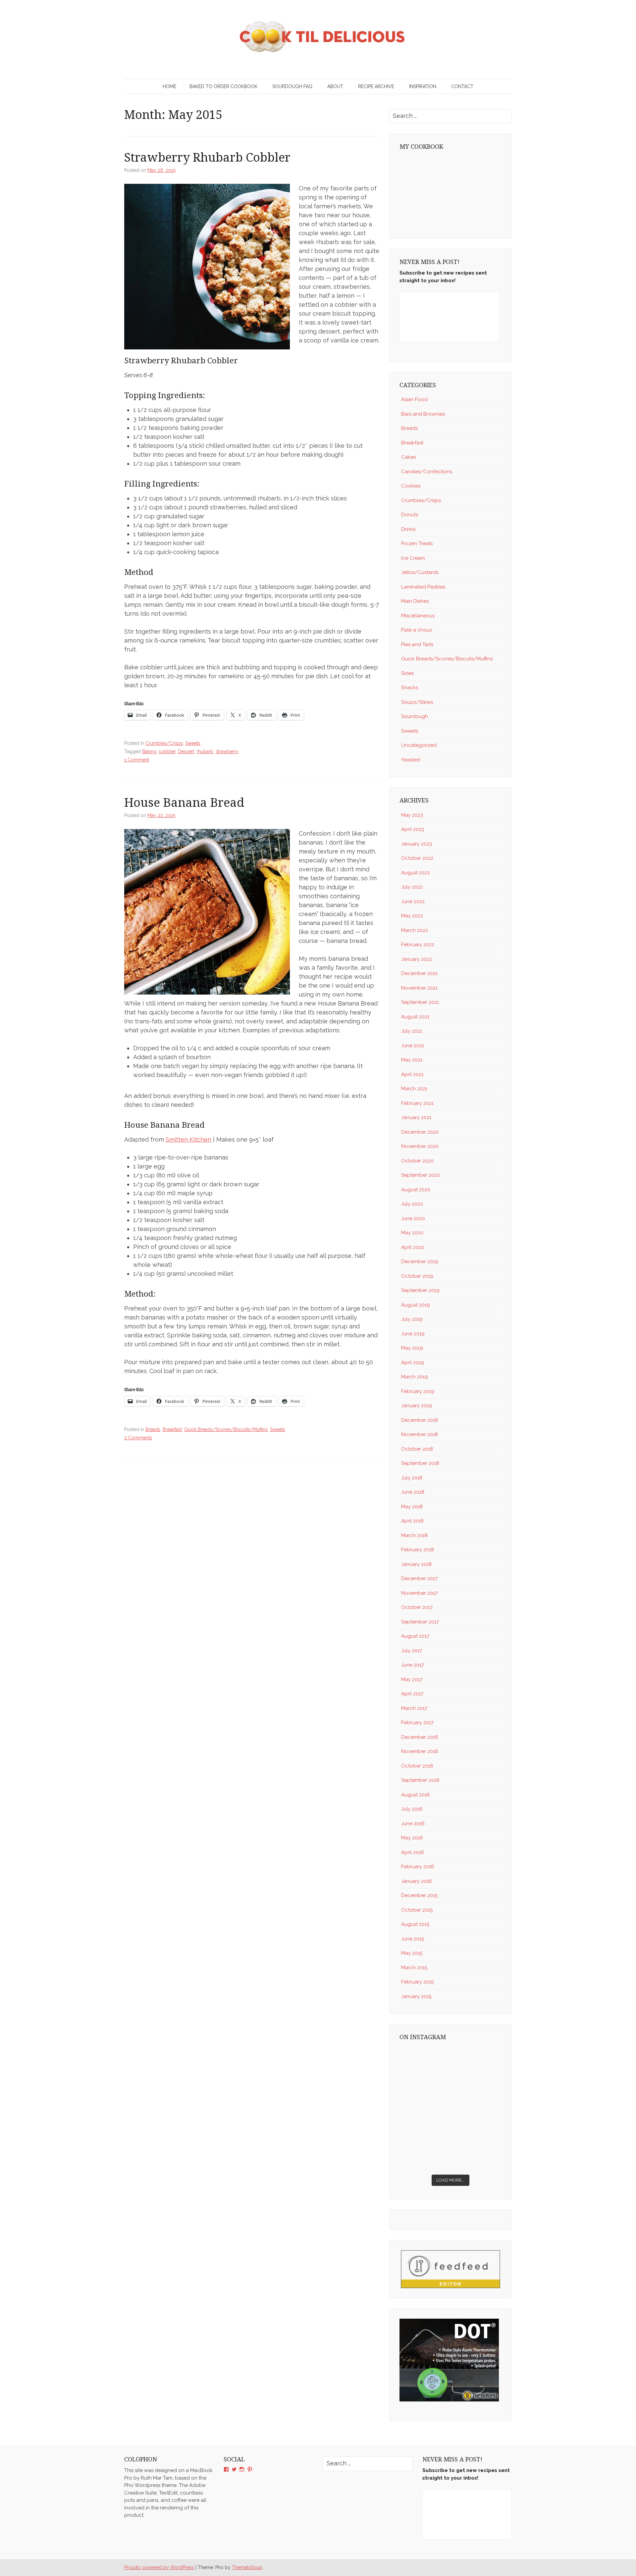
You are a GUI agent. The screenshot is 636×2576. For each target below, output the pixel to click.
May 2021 (412, 1060)
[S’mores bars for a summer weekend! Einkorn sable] (424, 2093)
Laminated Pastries (423, 587)
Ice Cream (413, 558)
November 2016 (420, 1751)
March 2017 (414, 1708)
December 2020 (420, 1132)
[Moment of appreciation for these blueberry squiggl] (477, 2093)
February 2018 (418, 1550)
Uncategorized (419, 745)
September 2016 (420, 1780)
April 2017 (412, 1694)
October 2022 (417, 858)
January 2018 (416, 1564)
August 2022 (416, 873)
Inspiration (423, 86)
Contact (462, 86)
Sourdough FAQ (292, 86)
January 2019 (417, 1406)
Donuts (410, 515)
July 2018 (412, 1478)
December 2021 (419, 973)
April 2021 (412, 1074)
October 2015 (417, 1910)
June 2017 (413, 1665)
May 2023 (412, 815)
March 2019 (415, 1377)
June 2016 (413, 1824)
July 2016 (412, 1809)
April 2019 (413, 1363)
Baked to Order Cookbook (223, 86)
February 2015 (417, 1982)
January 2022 (417, 959)
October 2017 (417, 1607)
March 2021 (414, 1089)
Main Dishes (415, 601)
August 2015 (415, 1924)
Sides (407, 673)
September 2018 (420, 1463)
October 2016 (417, 1766)
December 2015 (419, 1895)
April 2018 (412, 1521)
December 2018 (420, 1420)
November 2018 (420, 1434)
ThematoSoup (247, 2567)
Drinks (408, 529)
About (335, 86)
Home (169, 86)
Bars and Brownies (423, 414)
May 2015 (412, 1953)
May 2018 (412, 1507)
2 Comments (138, 1438)
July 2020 (412, 1204)
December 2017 (419, 1578)
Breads (153, 1429)
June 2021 (413, 1046)
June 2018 (413, 1492)
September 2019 (420, 1290)
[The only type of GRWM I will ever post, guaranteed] (477, 2124)
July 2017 (412, 1651)
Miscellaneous (418, 616)
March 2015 (414, 1968)
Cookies (411, 486)
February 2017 (417, 1723)
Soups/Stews (417, 702)
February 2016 (418, 1867)
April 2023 (413, 829)
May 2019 (412, 1348)
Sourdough (415, 716)
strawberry (227, 751)
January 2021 (416, 1117)
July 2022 (412, 887)
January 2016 (417, 1881)
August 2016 (416, 1795)
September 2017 (420, 1622)
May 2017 (412, 1679)
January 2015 (416, 1996)
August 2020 (416, 1190)
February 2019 (418, 1391)
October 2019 (417, 1276)
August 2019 (416, 1305)
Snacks (410, 688)
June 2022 (413, 902)
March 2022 (415, 930)
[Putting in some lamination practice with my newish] (477, 2062)
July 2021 (412, 1031)
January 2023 (417, 844)
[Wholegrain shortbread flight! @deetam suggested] (424, 2155)
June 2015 (413, 1939)
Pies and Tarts (417, 644)
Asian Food (414, 399)
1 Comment (137, 760)
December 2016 (420, 1737)
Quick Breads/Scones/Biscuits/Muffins (226, 1429)
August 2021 (415, 1017)
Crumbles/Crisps (164, 743)
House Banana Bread (184, 803)
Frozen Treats (417, 543)
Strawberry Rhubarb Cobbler (207, 157)
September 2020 (421, 1175)
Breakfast (172, 1429)
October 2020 (417, 1161)
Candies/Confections (427, 472)
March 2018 (414, 1535)
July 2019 (412, 1319)
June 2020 (413, 1218)
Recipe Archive (376, 86)
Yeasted (411, 760)
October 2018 (417, 1449)
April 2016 (413, 1852)
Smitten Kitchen (188, 1139)
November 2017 (419, 1593)
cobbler (167, 751)
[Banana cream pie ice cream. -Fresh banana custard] (424, 2124)
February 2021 (417, 1103)
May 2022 (412, 916)
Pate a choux (417, 630)
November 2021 (419, 988)
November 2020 (420, 1146)
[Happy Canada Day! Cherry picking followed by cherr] (477, 2155)
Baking (149, 751)
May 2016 (412, 1838)
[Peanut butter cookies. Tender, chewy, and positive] (424, 2062)
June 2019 (413, 1334)
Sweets (193, 743)
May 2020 (412, 1233)
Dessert (186, 751)
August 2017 (415, 1636)
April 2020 (413, 1247)
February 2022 (418, 945)
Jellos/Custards (420, 572)
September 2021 (420, 1002)
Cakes (408, 457)
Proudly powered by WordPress (159, 2567)
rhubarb (205, 751)
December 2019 (420, 1262)
